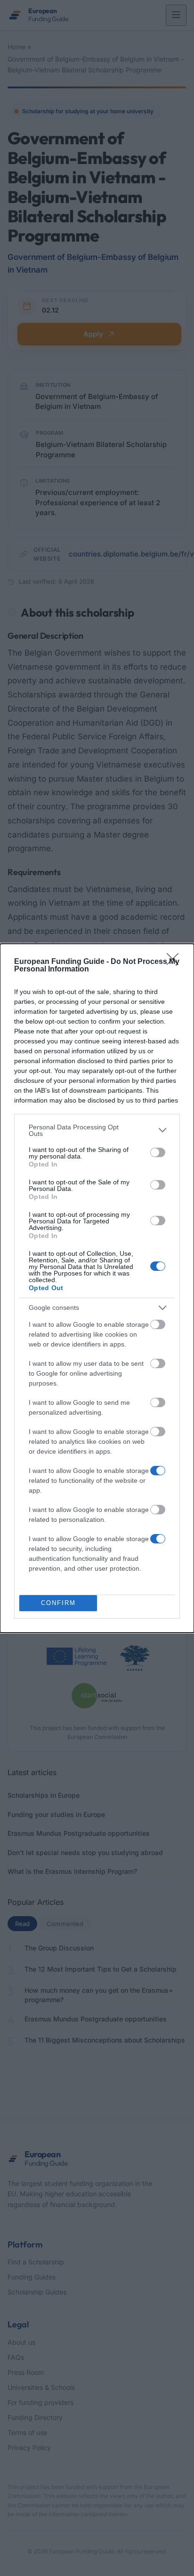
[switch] (158, 1152)
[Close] (176, 962)
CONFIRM (58, 1603)
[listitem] (97, 1130)
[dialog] (97, 1288)
